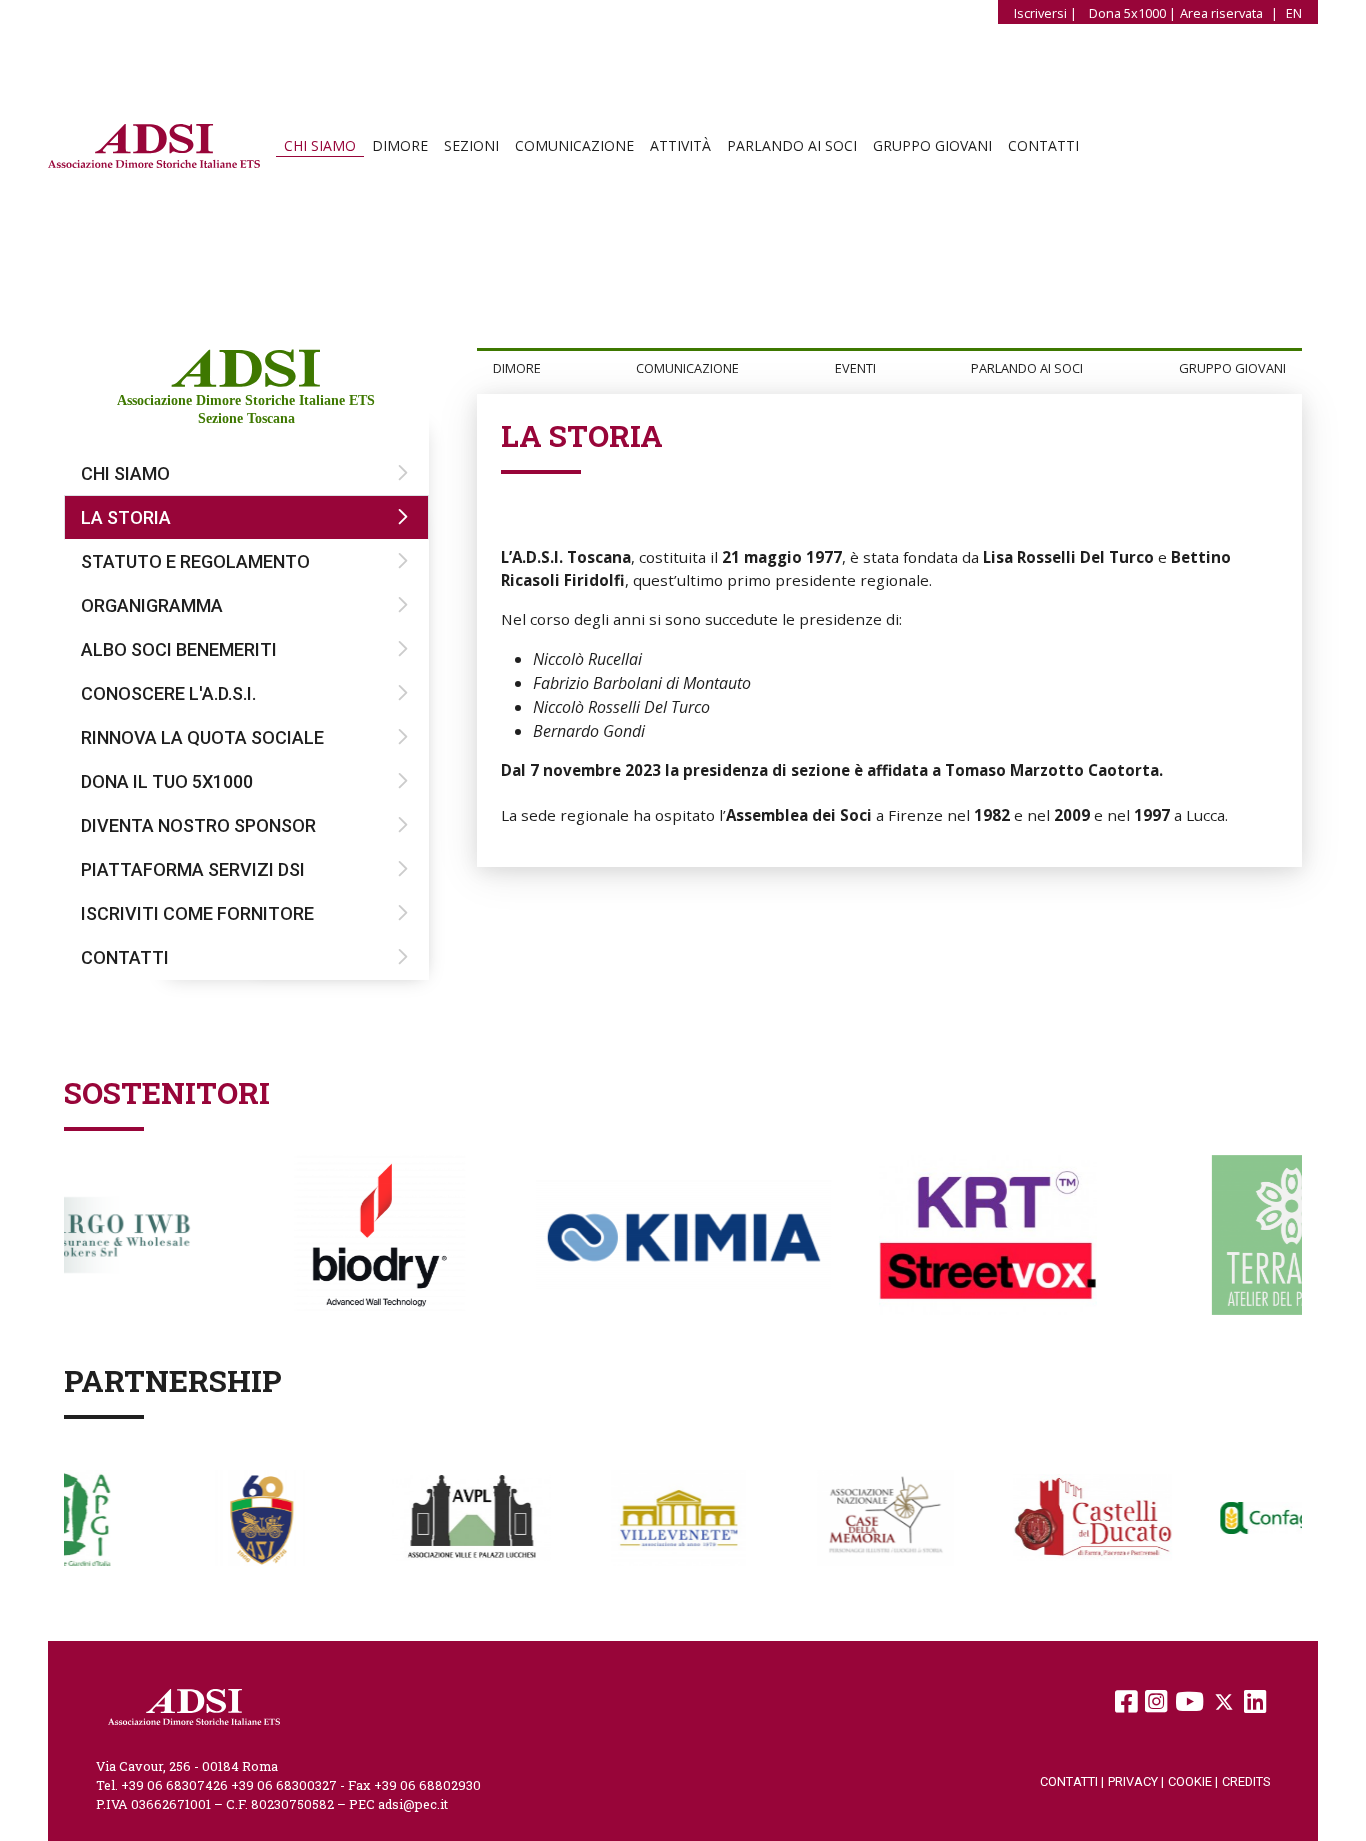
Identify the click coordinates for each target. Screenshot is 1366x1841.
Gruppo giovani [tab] (1232, 368)
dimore (400, 145)
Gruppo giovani (932, 145)
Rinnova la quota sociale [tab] (202, 737)
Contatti (1043, 145)
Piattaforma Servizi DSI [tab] (193, 869)
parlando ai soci (792, 145)
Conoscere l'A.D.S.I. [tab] (168, 693)
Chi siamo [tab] (125, 473)
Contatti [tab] (125, 957)
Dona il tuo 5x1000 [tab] (167, 781)
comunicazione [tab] (687, 368)
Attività (680, 145)
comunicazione (574, 145)
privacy (1136, 1781)
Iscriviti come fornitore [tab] (197, 913)
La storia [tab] (126, 517)
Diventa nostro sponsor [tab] (198, 825)
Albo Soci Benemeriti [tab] (179, 649)
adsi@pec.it (413, 1804)
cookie (1193, 1781)
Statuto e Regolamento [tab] (195, 561)
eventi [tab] (855, 368)
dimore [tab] (517, 368)
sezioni (471, 145)
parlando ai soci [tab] (1027, 368)
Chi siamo (320, 145)
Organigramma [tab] (152, 605)
